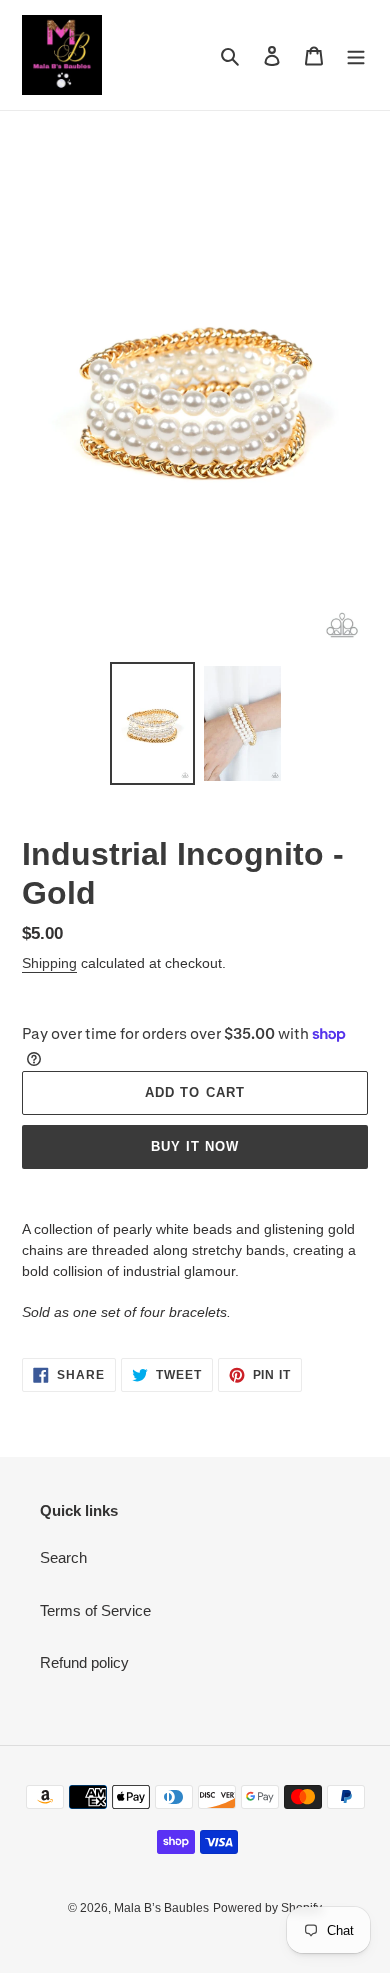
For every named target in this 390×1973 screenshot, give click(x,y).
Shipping (49, 963)
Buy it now (195, 1146)
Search (63, 1557)
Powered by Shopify (267, 1908)
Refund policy (84, 1662)
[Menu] (356, 55)
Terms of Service (95, 1610)
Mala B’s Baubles (161, 1908)
